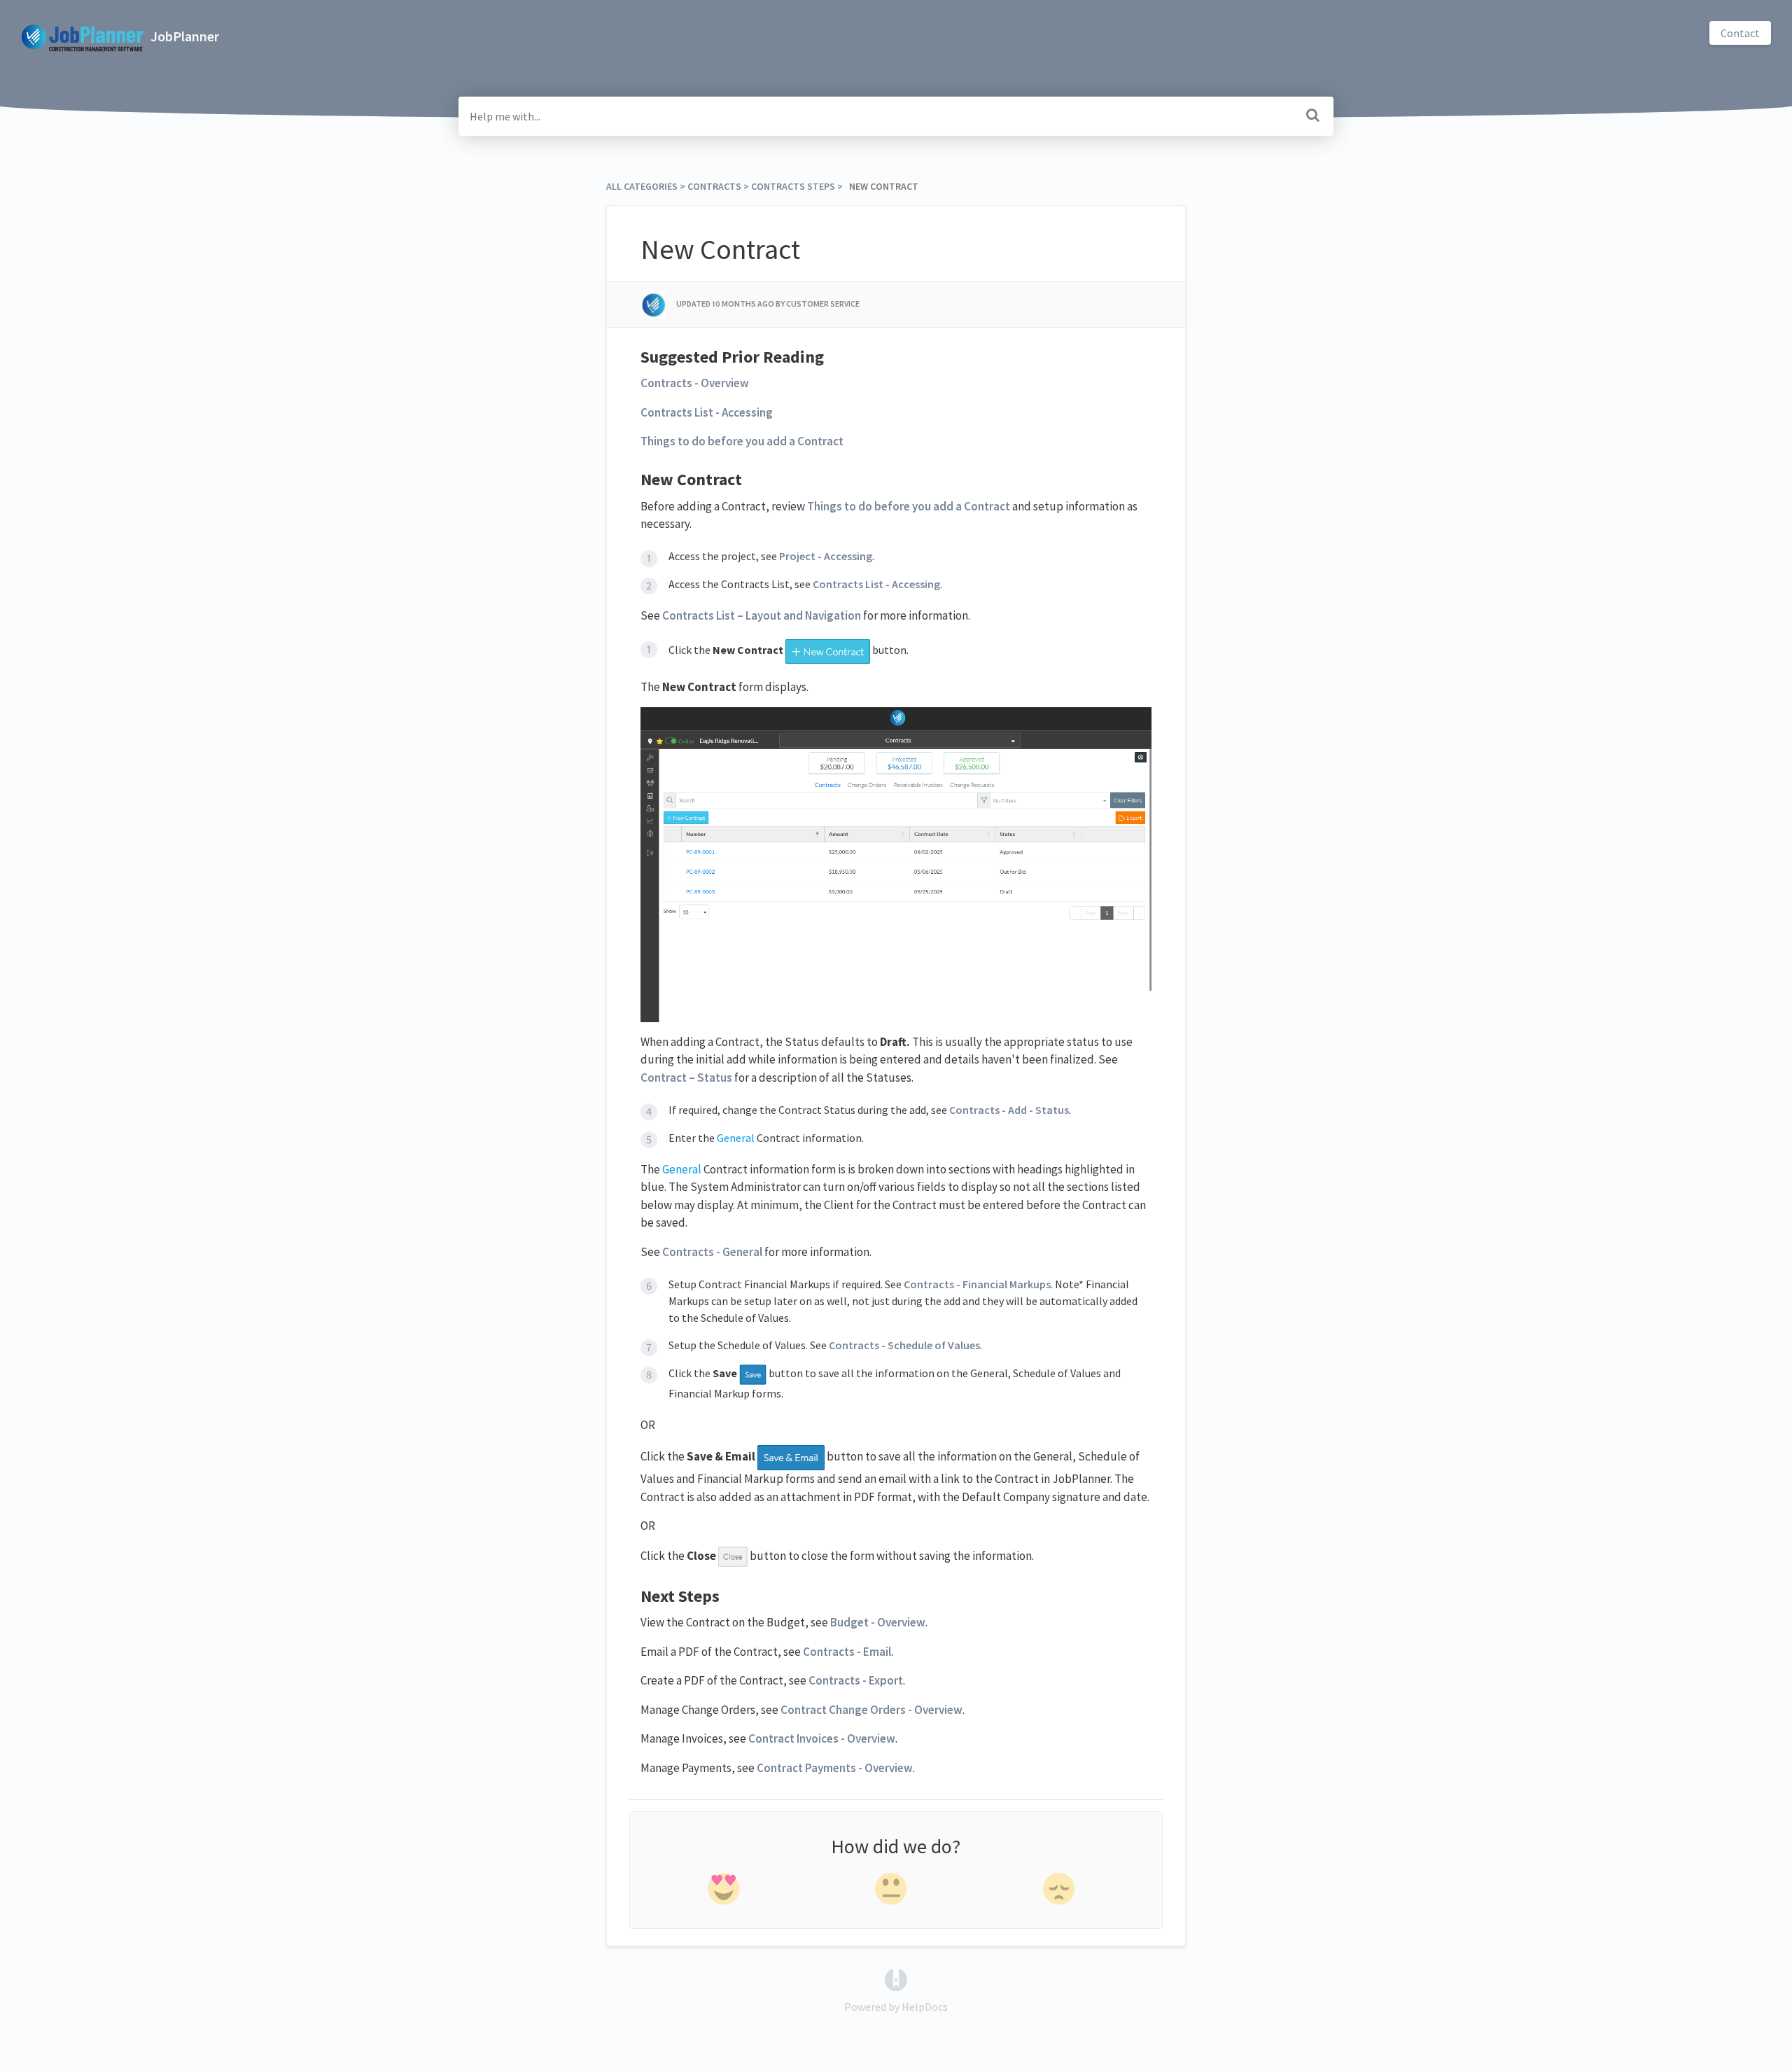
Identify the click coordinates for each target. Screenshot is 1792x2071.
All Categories (642, 186)
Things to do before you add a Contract (742, 441)
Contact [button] (1740, 33)
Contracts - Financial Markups (977, 1284)
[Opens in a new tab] (896, 1979)
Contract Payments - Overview (835, 1768)
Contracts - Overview (695, 383)
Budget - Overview (878, 1622)
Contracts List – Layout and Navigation (762, 615)
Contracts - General (712, 1252)
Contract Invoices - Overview (822, 1738)
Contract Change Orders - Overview (871, 1710)
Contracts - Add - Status (1009, 1110)
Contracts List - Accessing (707, 412)
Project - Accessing (826, 556)
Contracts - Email (847, 1652)
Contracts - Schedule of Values (904, 1345)
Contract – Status (686, 1078)
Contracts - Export (856, 1680)
